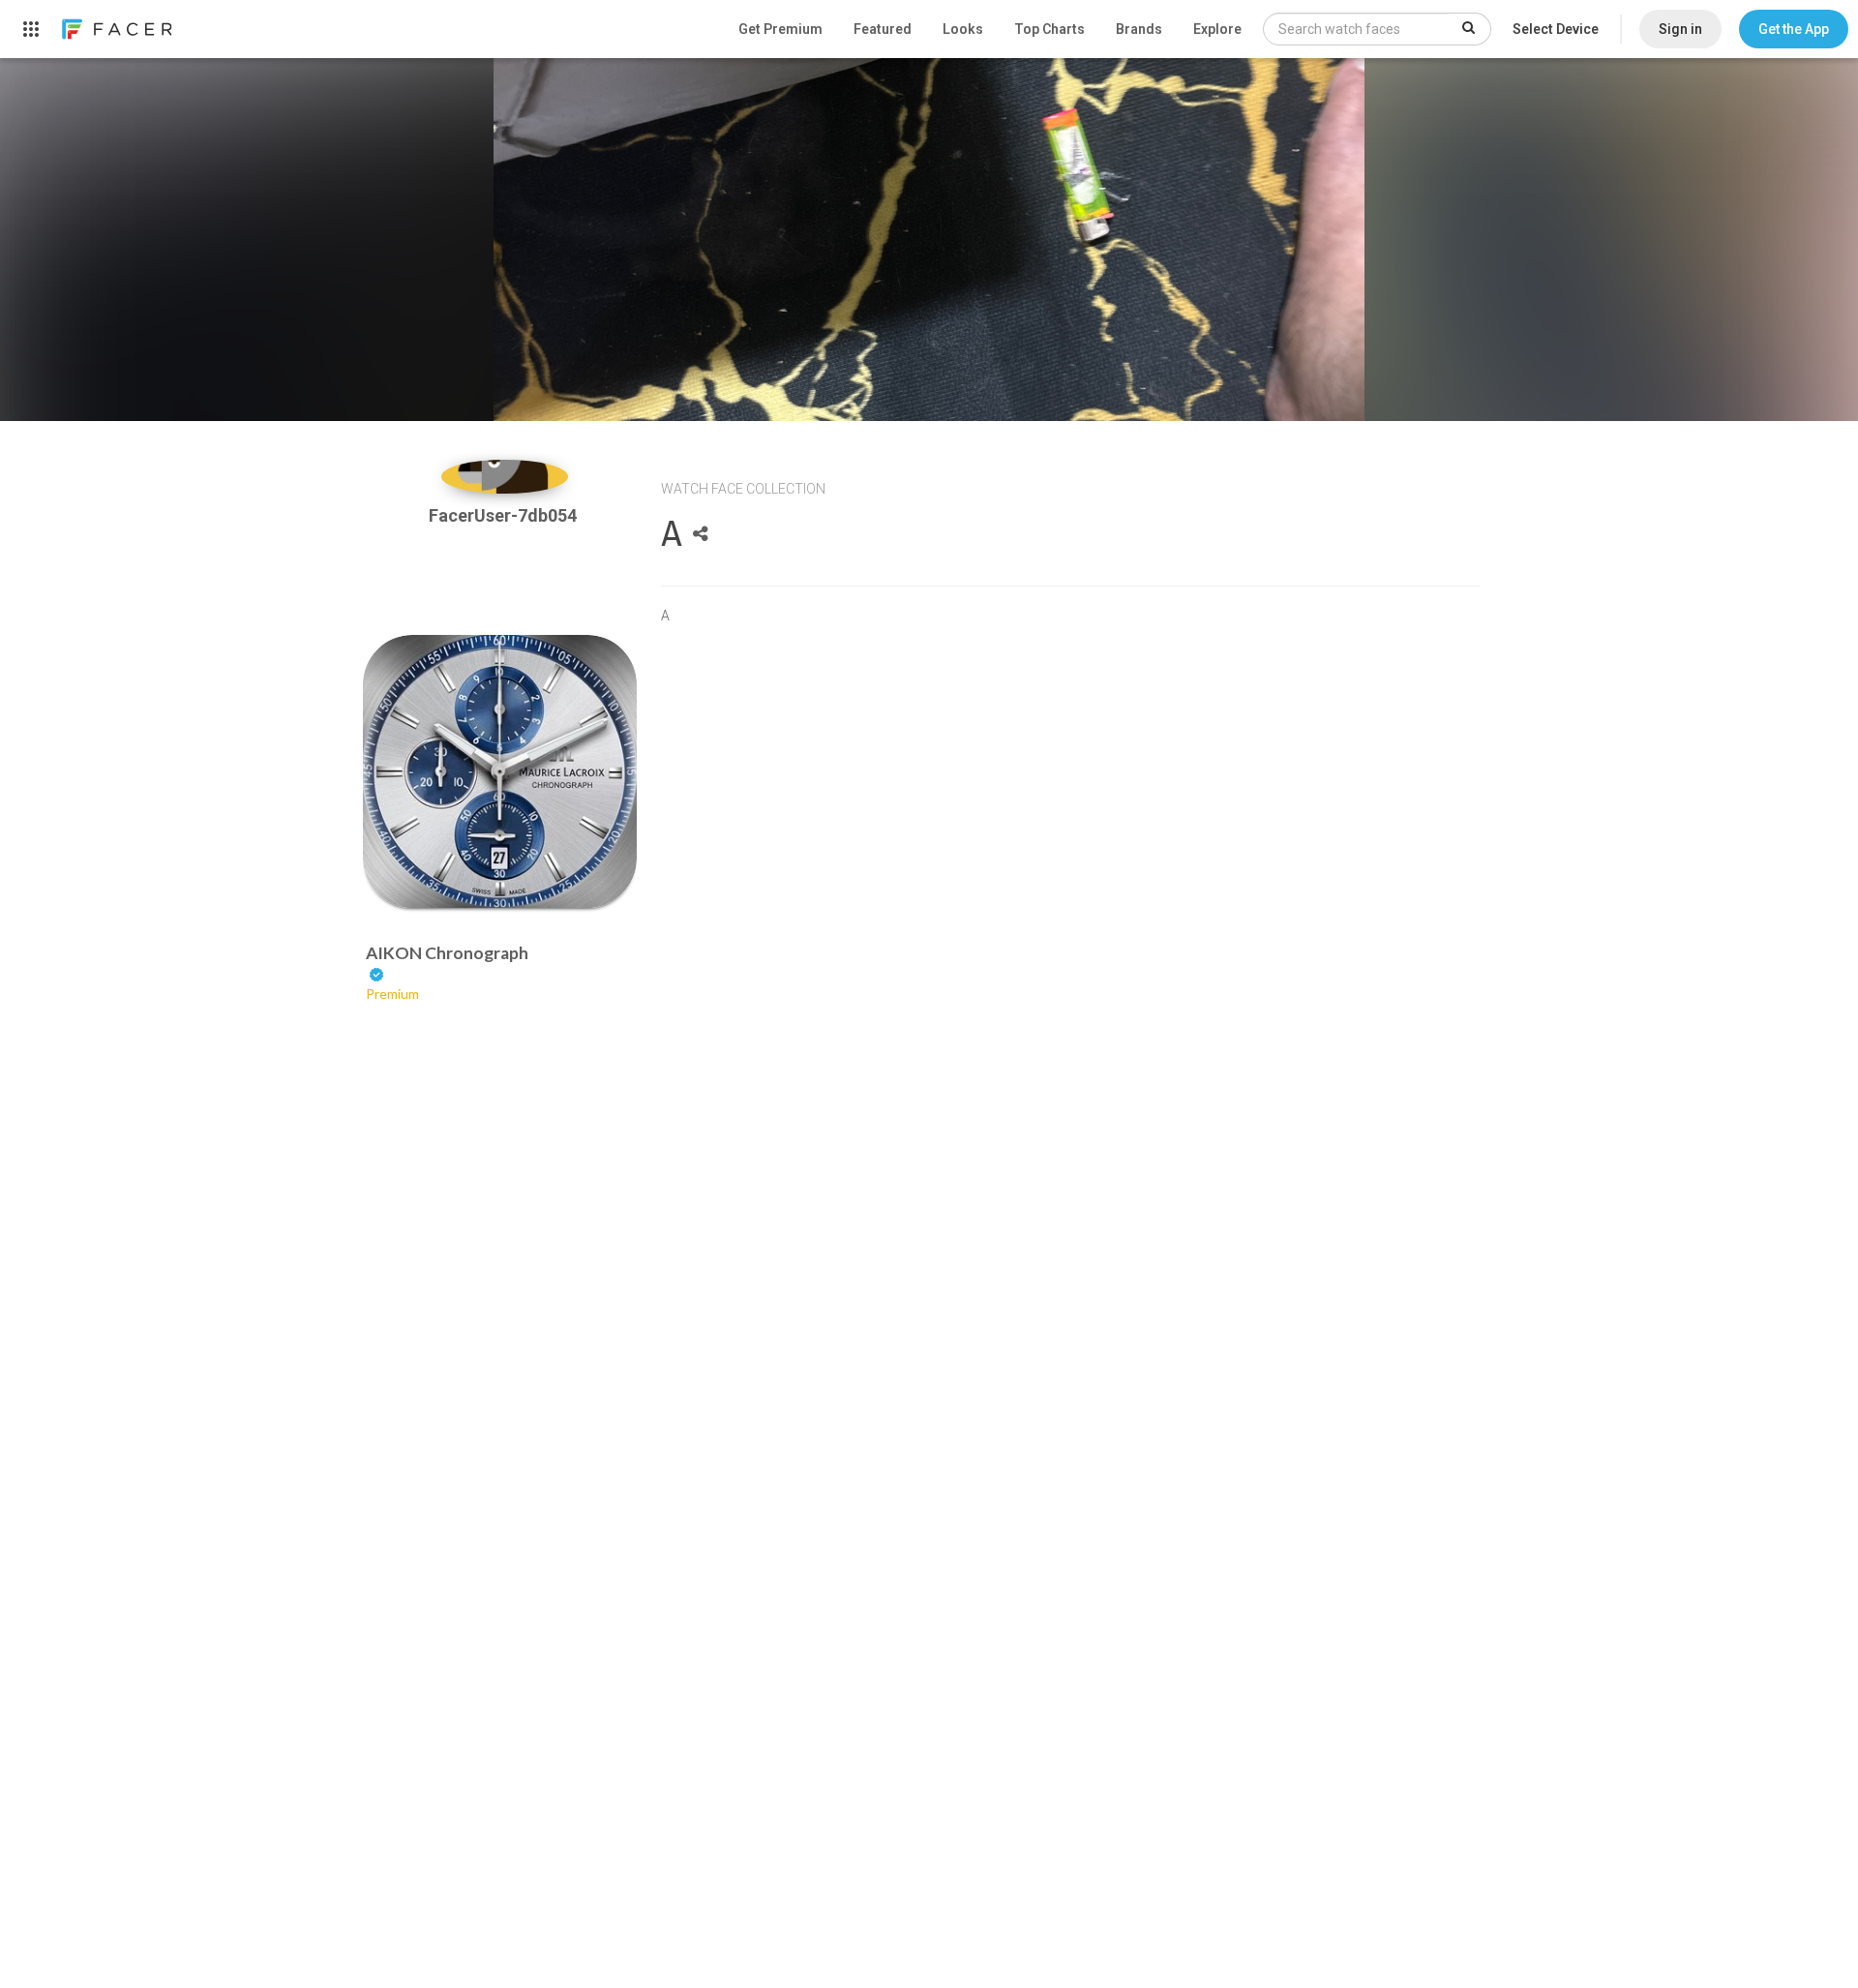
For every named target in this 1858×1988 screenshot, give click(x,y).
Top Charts (1049, 29)
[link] (116, 29)
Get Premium (780, 29)
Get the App (1794, 29)
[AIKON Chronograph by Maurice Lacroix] (500, 772)
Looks (963, 29)
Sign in (1680, 29)
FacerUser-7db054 (505, 515)
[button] (1794, 29)
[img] (505, 477)
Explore (1217, 29)
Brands (1139, 29)
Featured (883, 29)
